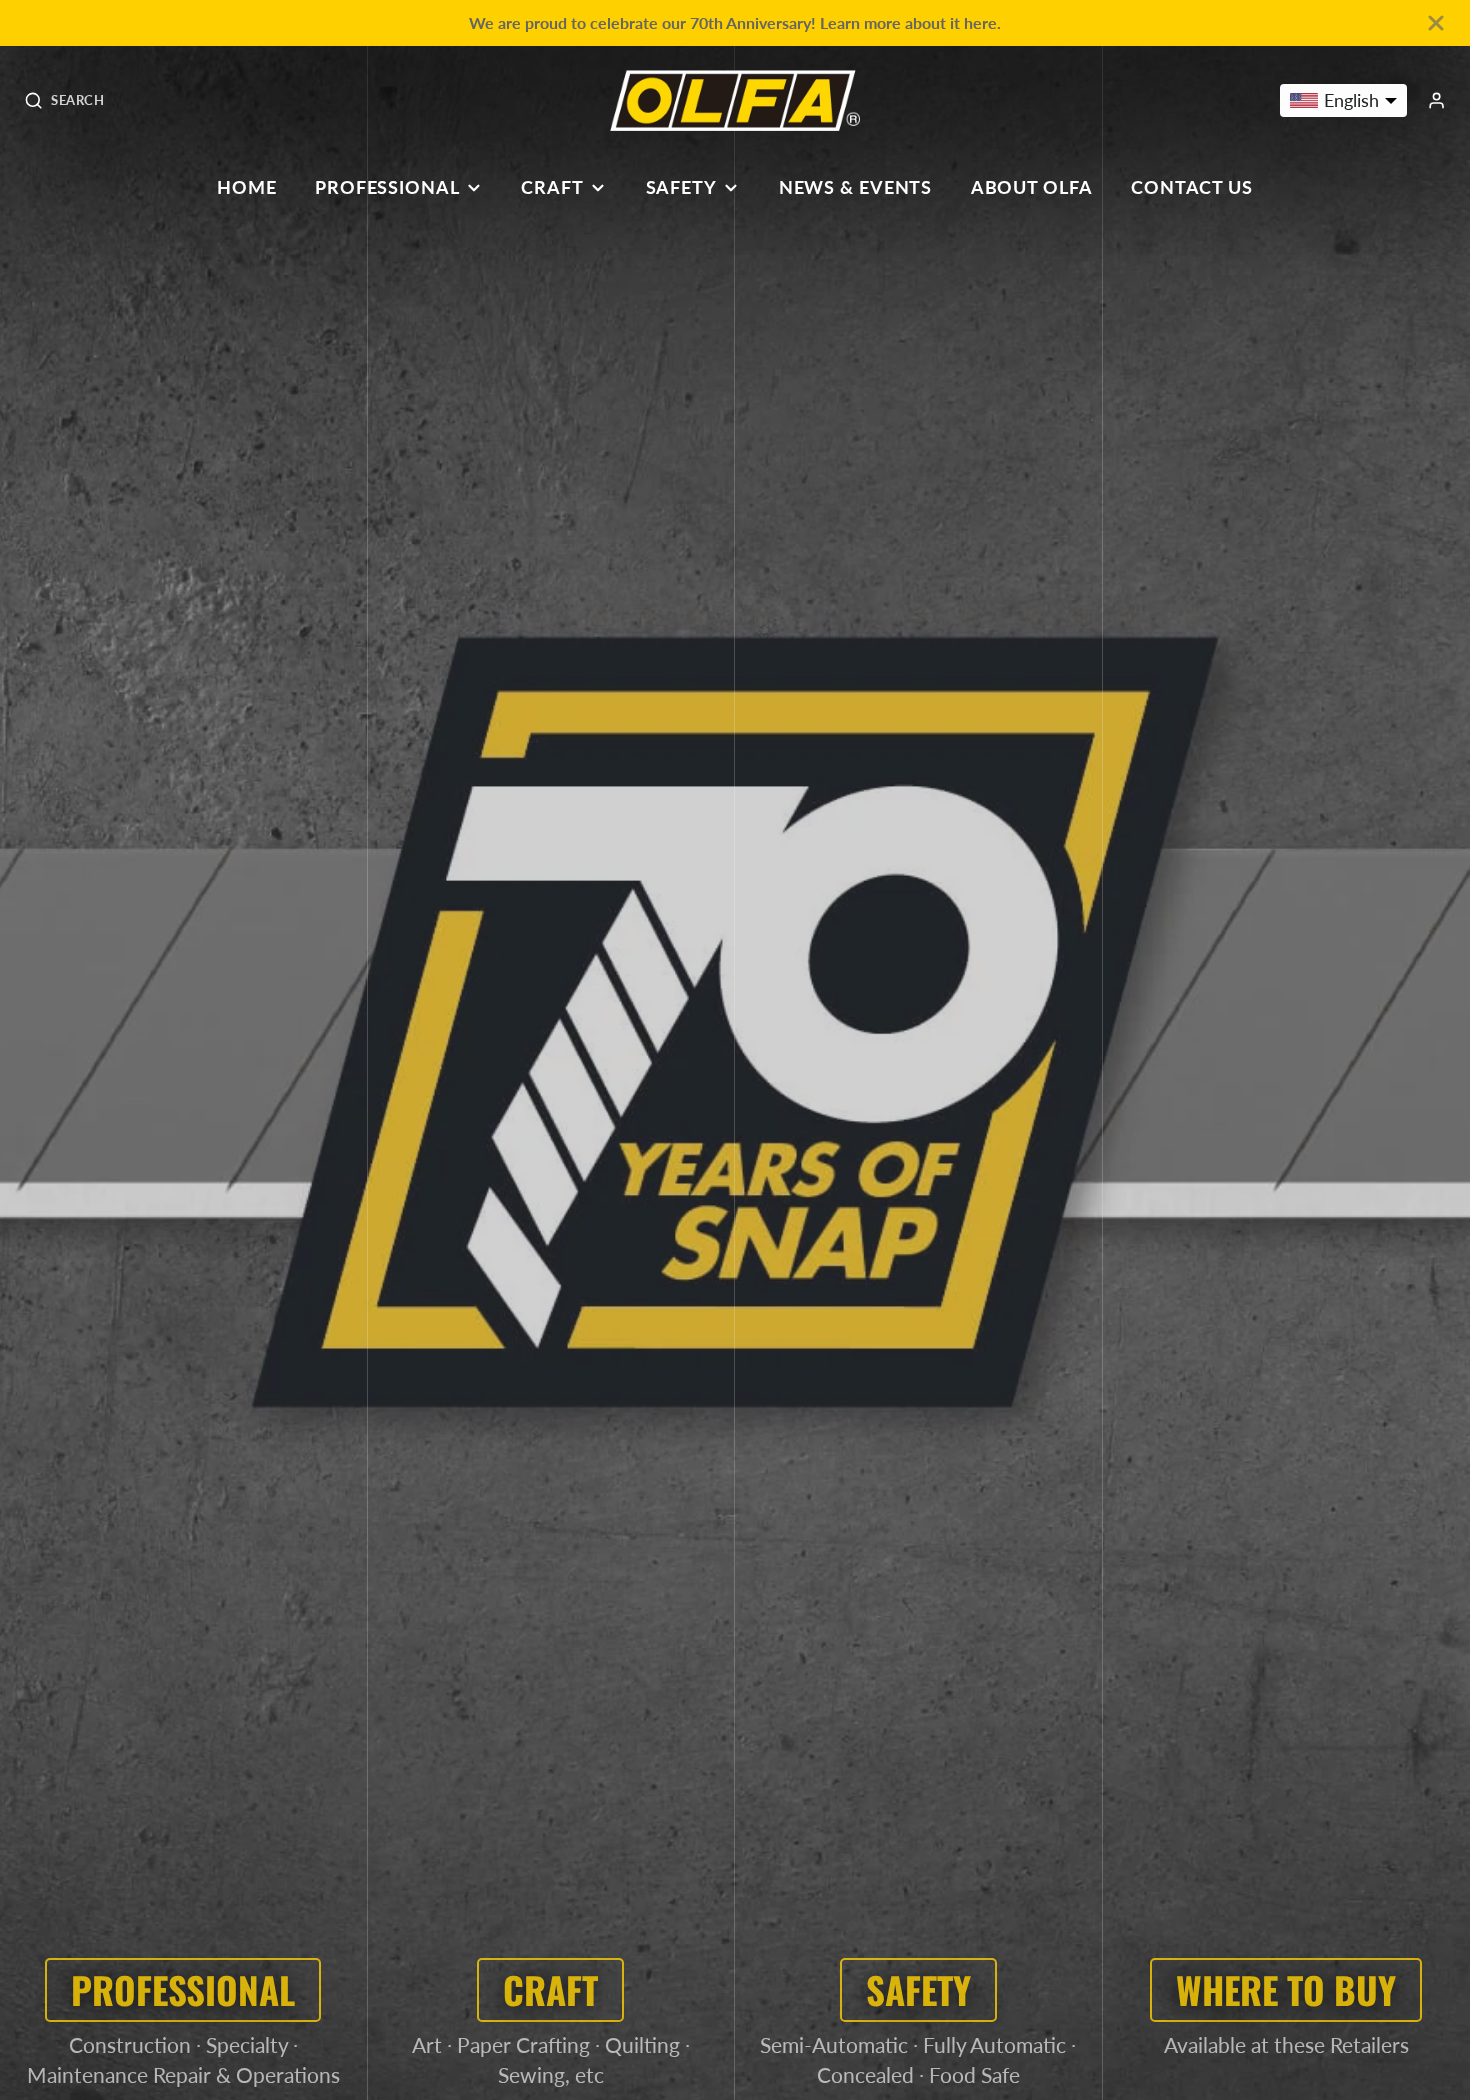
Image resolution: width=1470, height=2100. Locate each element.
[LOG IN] (1436, 100)
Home (247, 187)
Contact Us (1192, 187)
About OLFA (1032, 187)
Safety (681, 187)
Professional (387, 187)
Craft (552, 187)
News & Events (856, 187)
